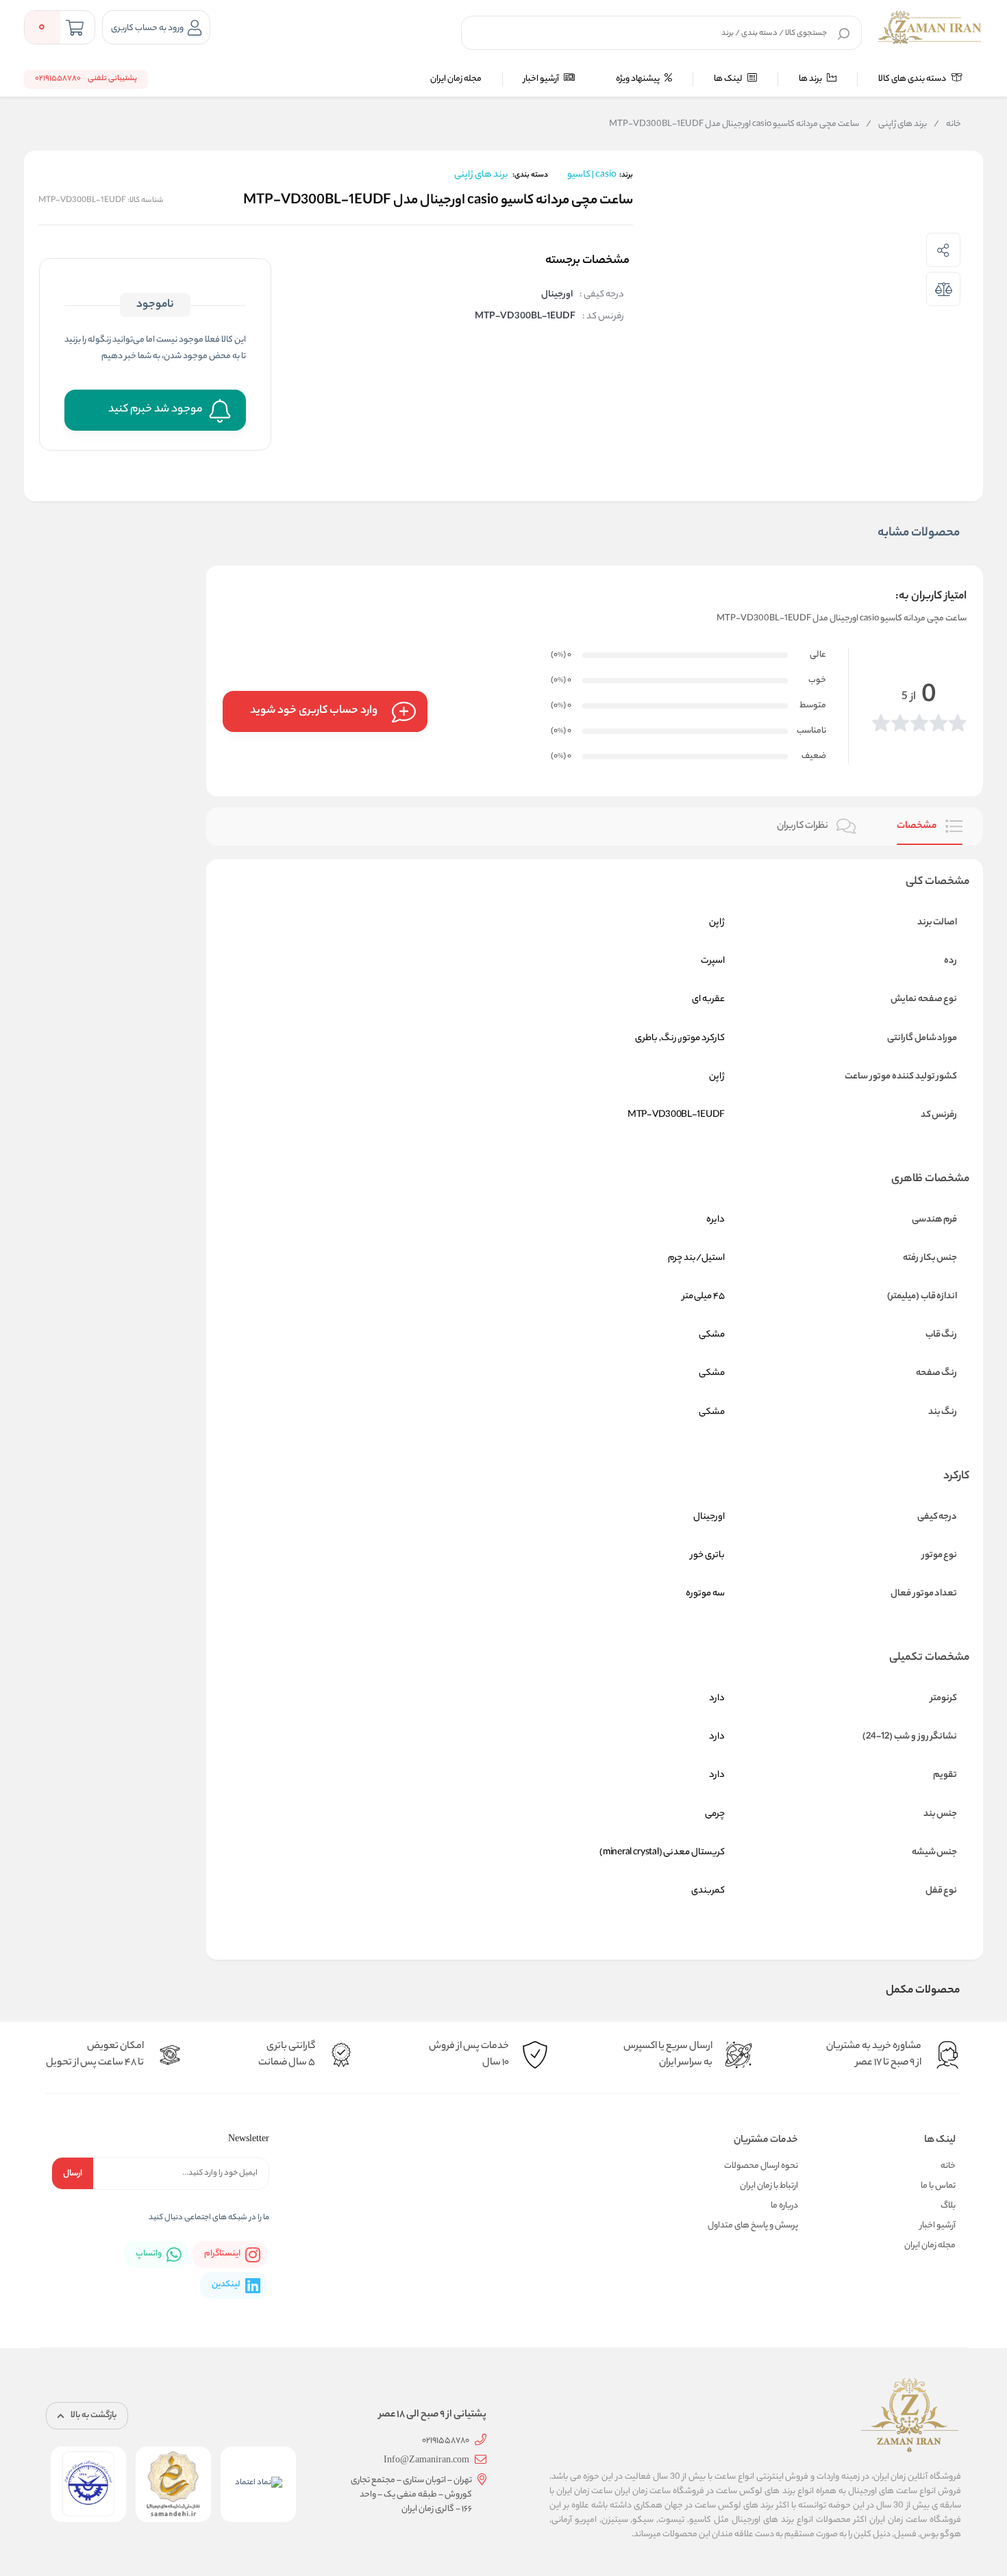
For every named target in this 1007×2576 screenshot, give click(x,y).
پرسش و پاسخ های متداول (753, 2226)
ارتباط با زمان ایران (769, 2186)
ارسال (73, 2174)
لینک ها (729, 79)
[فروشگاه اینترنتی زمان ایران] (930, 27)
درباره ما (784, 2206)
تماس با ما (938, 2186)
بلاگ (948, 2206)
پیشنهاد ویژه (638, 79)
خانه (947, 125)
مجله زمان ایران (456, 79)
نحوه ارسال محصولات (761, 2166)
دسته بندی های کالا (913, 79)
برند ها (811, 79)
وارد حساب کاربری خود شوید (314, 711)
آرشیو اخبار (542, 79)
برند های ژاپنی (896, 125)
